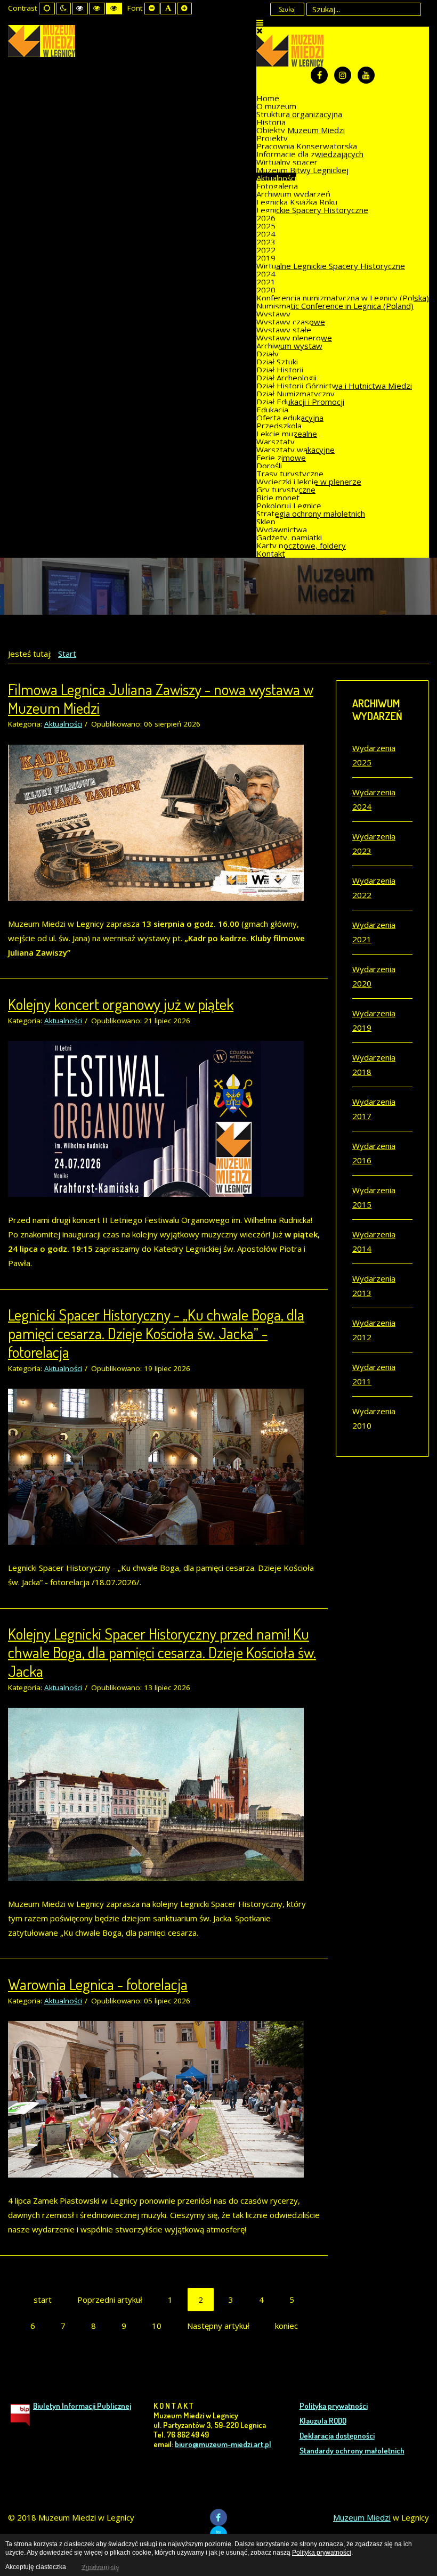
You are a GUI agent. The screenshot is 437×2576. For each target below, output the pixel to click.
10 (157, 2326)
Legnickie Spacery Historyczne (312, 210)
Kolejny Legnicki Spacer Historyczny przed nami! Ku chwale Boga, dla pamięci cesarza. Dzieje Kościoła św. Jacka (162, 1652)
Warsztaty (276, 442)
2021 (266, 282)
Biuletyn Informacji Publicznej (82, 2406)
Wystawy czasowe (291, 322)
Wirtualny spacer (287, 162)
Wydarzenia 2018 (374, 1065)
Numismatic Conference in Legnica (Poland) (335, 306)
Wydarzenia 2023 (374, 843)
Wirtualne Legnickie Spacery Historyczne (331, 266)
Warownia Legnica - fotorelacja (98, 1984)
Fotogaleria (277, 186)
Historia (271, 122)
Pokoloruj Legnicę (289, 506)
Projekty (272, 138)
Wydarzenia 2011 (374, 1374)
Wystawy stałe (284, 330)
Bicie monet (278, 498)
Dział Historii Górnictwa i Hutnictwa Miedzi (334, 386)
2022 (266, 250)
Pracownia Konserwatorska (307, 146)
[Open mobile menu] (260, 22)
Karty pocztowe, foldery (301, 545)
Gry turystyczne (286, 490)
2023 (266, 242)
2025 (266, 226)
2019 (266, 258)
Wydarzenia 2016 (374, 1153)
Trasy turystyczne (290, 474)
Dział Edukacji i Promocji (300, 402)
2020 (266, 290)
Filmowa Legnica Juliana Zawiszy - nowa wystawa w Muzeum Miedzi (161, 698)
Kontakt (271, 553)
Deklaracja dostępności (337, 2436)
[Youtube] (366, 75)
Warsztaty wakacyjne (296, 450)
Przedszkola (279, 426)
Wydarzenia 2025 (374, 755)
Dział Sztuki (277, 362)
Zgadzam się (100, 2567)
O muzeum (276, 106)
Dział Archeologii (286, 378)
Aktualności (276, 178)
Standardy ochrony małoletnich (352, 2451)
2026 (266, 218)
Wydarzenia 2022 (374, 888)
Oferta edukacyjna (290, 418)
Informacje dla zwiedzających (310, 154)
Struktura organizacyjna (299, 114)
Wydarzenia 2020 (374, 976)
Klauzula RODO (323, 2421)
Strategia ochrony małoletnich (311, 513)
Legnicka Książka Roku (297, 202)
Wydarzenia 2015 (374, 1197)
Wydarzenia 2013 (374, 1286)
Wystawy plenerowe (294, 338)
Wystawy (273, 314)
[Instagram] (343, 75)
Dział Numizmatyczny (296, 394)
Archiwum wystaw (289, 346)
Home (268, 98)
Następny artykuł (218, 2326)
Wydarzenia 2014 (374, 1241)
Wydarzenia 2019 (374, 1020)
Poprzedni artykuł (110, 2300)
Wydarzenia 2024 (374, 799)
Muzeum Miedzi (362, 2517)
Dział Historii (280, 370)
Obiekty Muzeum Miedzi (301, 130)
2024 (266, 234)
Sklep (266, 521)
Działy (268, 354)
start (43, 2300)
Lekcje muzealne (287, 434)
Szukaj (287, 9)
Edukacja (272, 410)
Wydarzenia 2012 (374, 1330)
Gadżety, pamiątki (289, 537)
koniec (286, 2326)
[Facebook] (319, 75)
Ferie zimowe (281, 458)
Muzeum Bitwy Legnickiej (302, 170)
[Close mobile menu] (260, 30)
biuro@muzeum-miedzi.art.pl (223, 2444)
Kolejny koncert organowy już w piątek (121, 1004)
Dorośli (269, 466)
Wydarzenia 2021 (374, 932)
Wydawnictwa (282, 529)
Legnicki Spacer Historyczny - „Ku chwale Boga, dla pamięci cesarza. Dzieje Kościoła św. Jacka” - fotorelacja (156, 1333)
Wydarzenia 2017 (374, 1109)
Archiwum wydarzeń (293, 194)
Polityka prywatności (334, 2406)
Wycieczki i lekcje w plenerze (309, 482)
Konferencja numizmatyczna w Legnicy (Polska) (343, 298)
